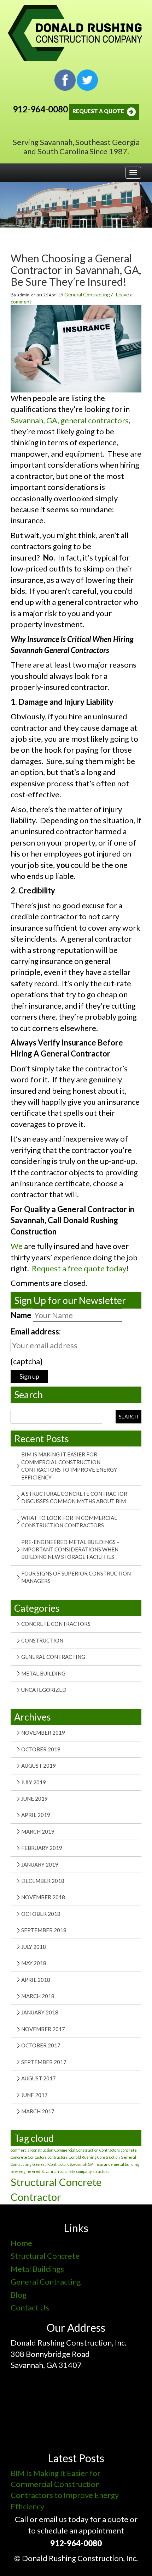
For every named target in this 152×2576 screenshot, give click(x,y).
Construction (42, 1640)
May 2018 (34, 1963)
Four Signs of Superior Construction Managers (76, 1577)
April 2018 (36, 1980)
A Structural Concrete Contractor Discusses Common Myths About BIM (74, 1497)
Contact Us (30, 2307)
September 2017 (44, 2062)
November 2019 (43, 1733)
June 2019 (34, 1799)
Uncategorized (44, 1690)
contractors (58, 2157)
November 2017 (43, 2029)
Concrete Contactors (29, 2157)
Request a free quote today (79, 1268)
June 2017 (34, 2095)
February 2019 (42, 1848)
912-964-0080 (40, 109)
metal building (127, 2164)
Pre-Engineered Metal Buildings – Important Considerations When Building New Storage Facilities (70, 1549)
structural (102, 2171)
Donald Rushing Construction (94, 2157)
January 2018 (40, 2012)
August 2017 (39, 2078)
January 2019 (40, 1864)
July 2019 (34, 1782)
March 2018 (38, 1996)
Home (21, 2243)
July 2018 (34, 1947)
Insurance (104, 2164)
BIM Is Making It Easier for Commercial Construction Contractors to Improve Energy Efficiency (69, 1466)
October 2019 (41, 1749)
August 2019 (39, 1766)
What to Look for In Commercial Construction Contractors (69, 1521)
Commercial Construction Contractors (87, 2150)
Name (21, 1315)
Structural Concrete (45, 2256)
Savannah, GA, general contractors (70, 420)
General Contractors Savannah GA (63, 2164)
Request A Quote (99, 111)
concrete (129, 2150)
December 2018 (43, 1881)
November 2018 (43, 1897)
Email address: (36, 1331)
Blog (19, 2295)
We (17, 1246)
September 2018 (44, 1930)
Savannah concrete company (66, 2171)
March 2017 (38, 2111)
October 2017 (41, 2045)
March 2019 (38, 1831)
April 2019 (36, 1815)
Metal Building (43, 1673)
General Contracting (87, 294)
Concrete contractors (56, 1624)
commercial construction (32, 2150)
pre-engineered (25, 2171)
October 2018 (41, 1914)
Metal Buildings (37, 2269)
